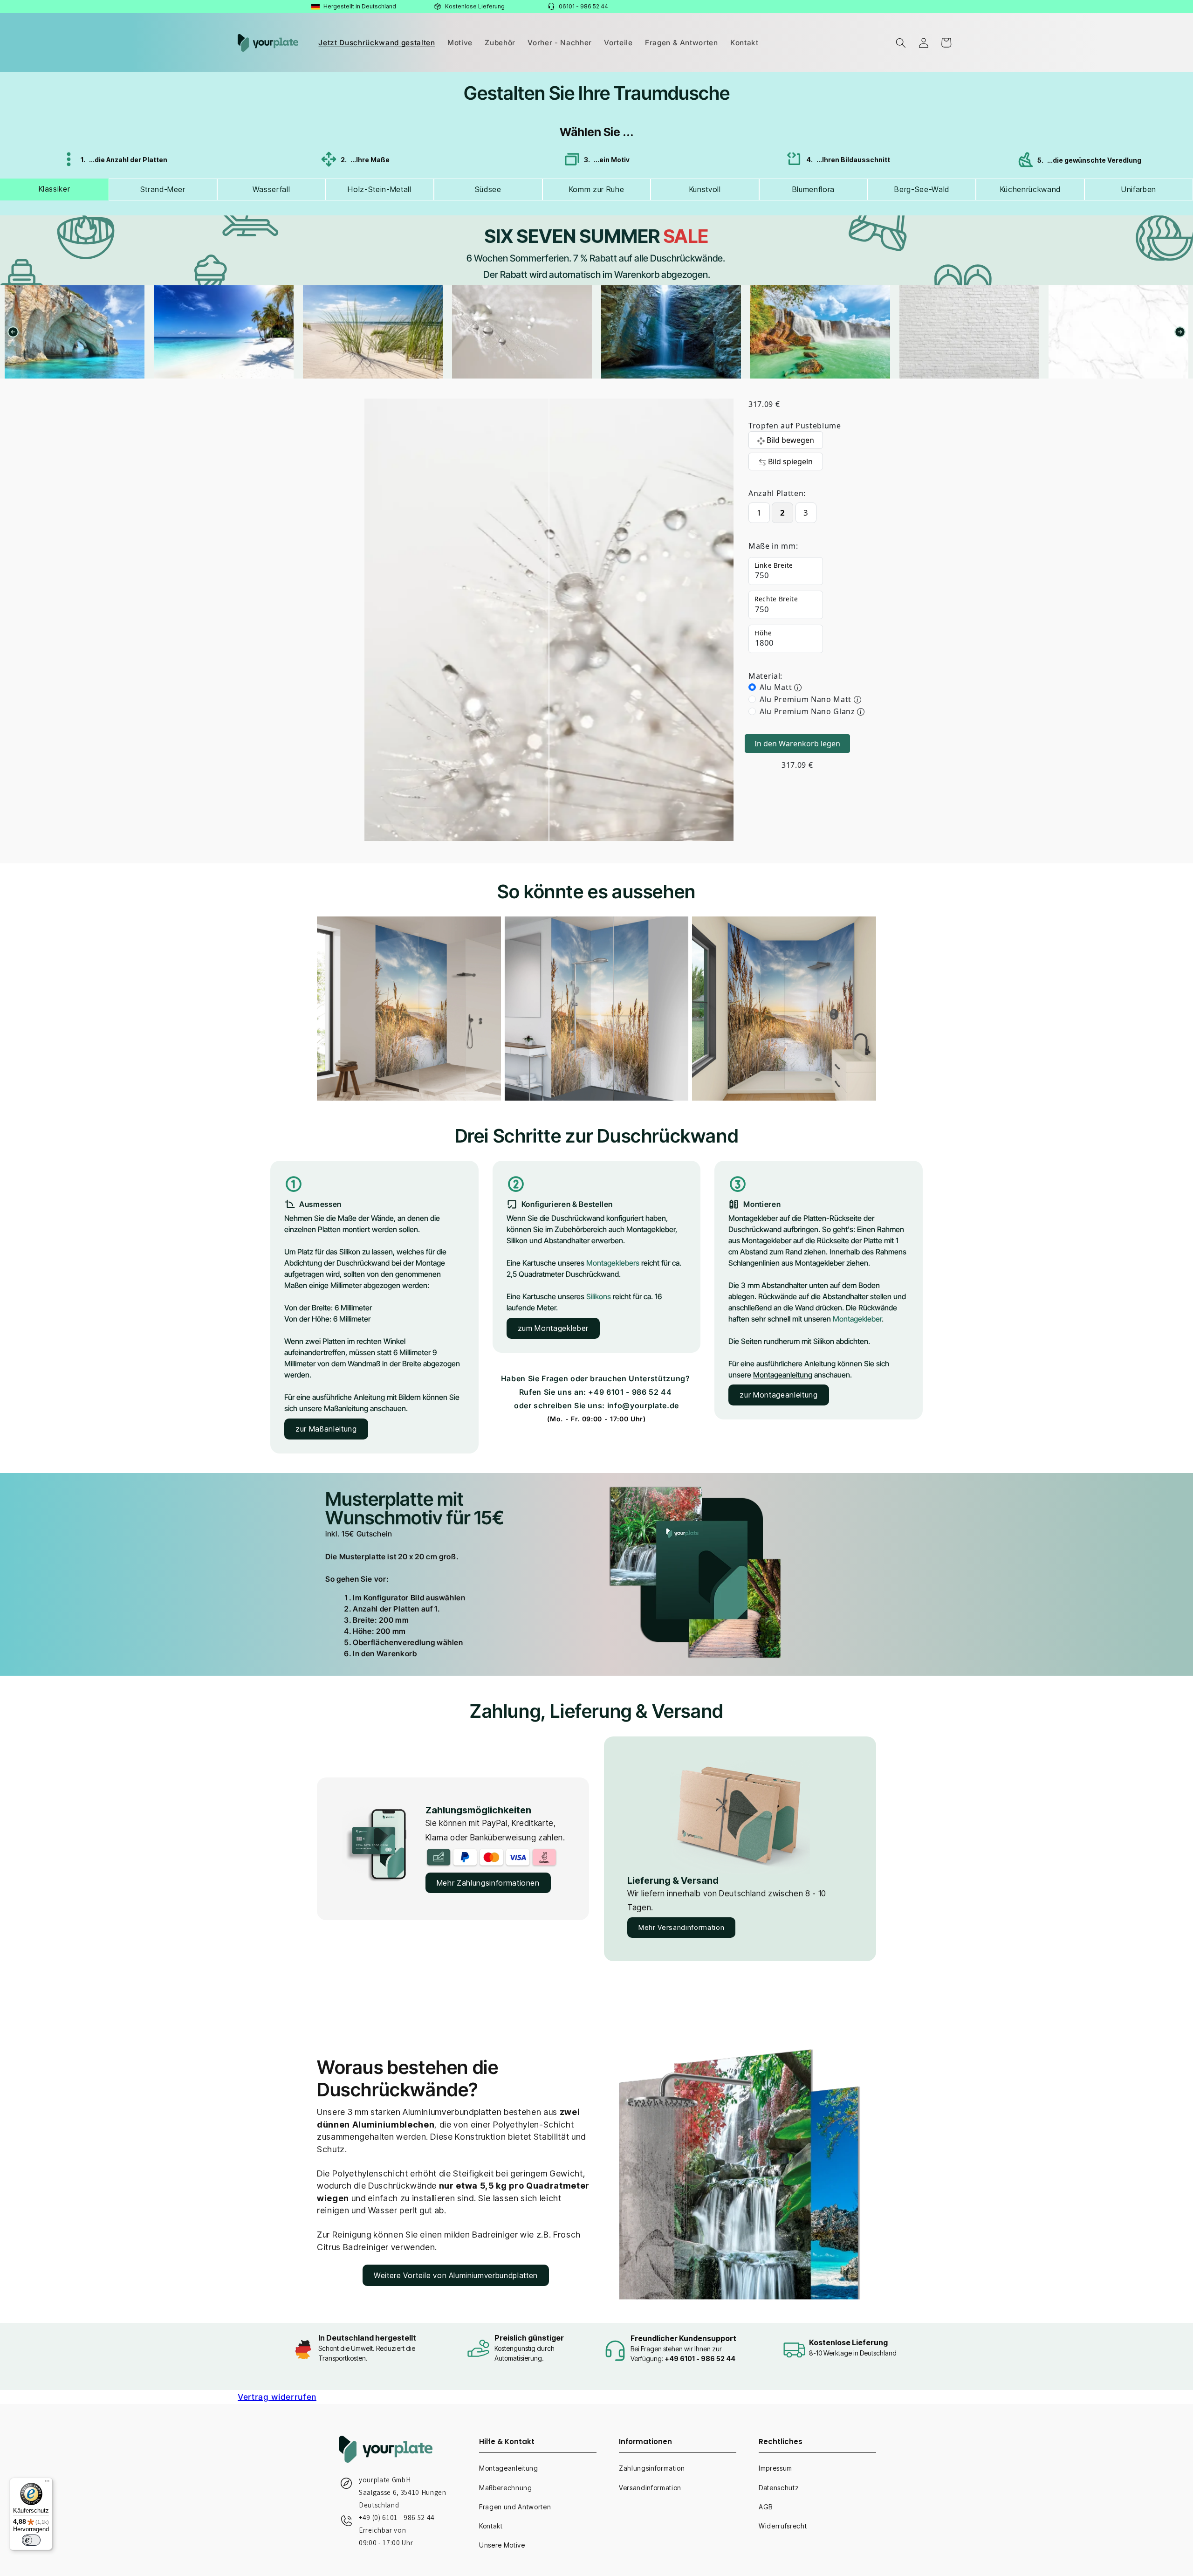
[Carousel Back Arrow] (13, 332)
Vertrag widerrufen (277, 2397)
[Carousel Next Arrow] (1180, 332)
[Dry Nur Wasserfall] (671, 332)
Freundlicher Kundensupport (683, 2338)
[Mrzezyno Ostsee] (224, 332)
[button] (901, 42)
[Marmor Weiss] (969, 332)
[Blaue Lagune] (75, 332)
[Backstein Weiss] (820, 332)
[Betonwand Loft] (1118, 332)
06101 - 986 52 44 (583, 6)
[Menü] (47, 2483)
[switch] (31, 2540)
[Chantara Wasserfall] (522, 332)
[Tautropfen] (373, 332)
